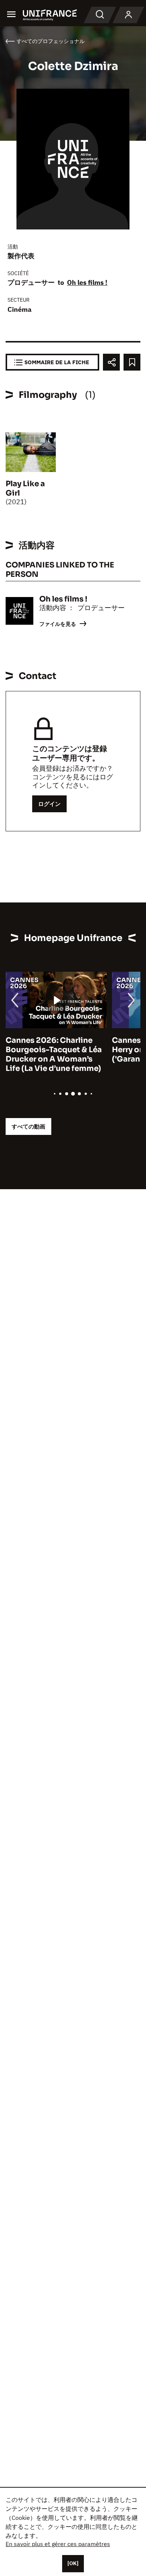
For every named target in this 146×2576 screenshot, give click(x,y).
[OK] (73, 2563)
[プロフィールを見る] (128, 15)
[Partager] (111, 362)
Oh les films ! (87, 282)
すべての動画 (28, 1126)
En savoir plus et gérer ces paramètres (58, 2544)
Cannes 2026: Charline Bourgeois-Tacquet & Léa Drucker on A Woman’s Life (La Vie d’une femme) (54, 1054)
